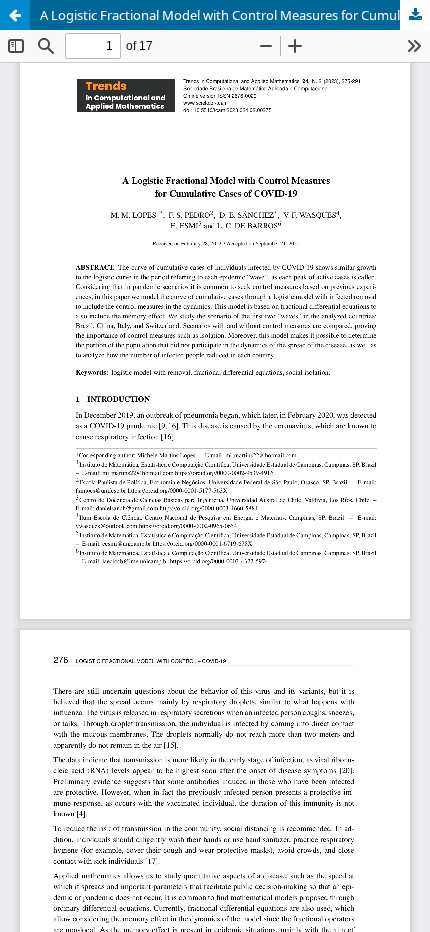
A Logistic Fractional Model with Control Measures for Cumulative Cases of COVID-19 (235, 15)
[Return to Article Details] (15, 15)
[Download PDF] (415, 15)
